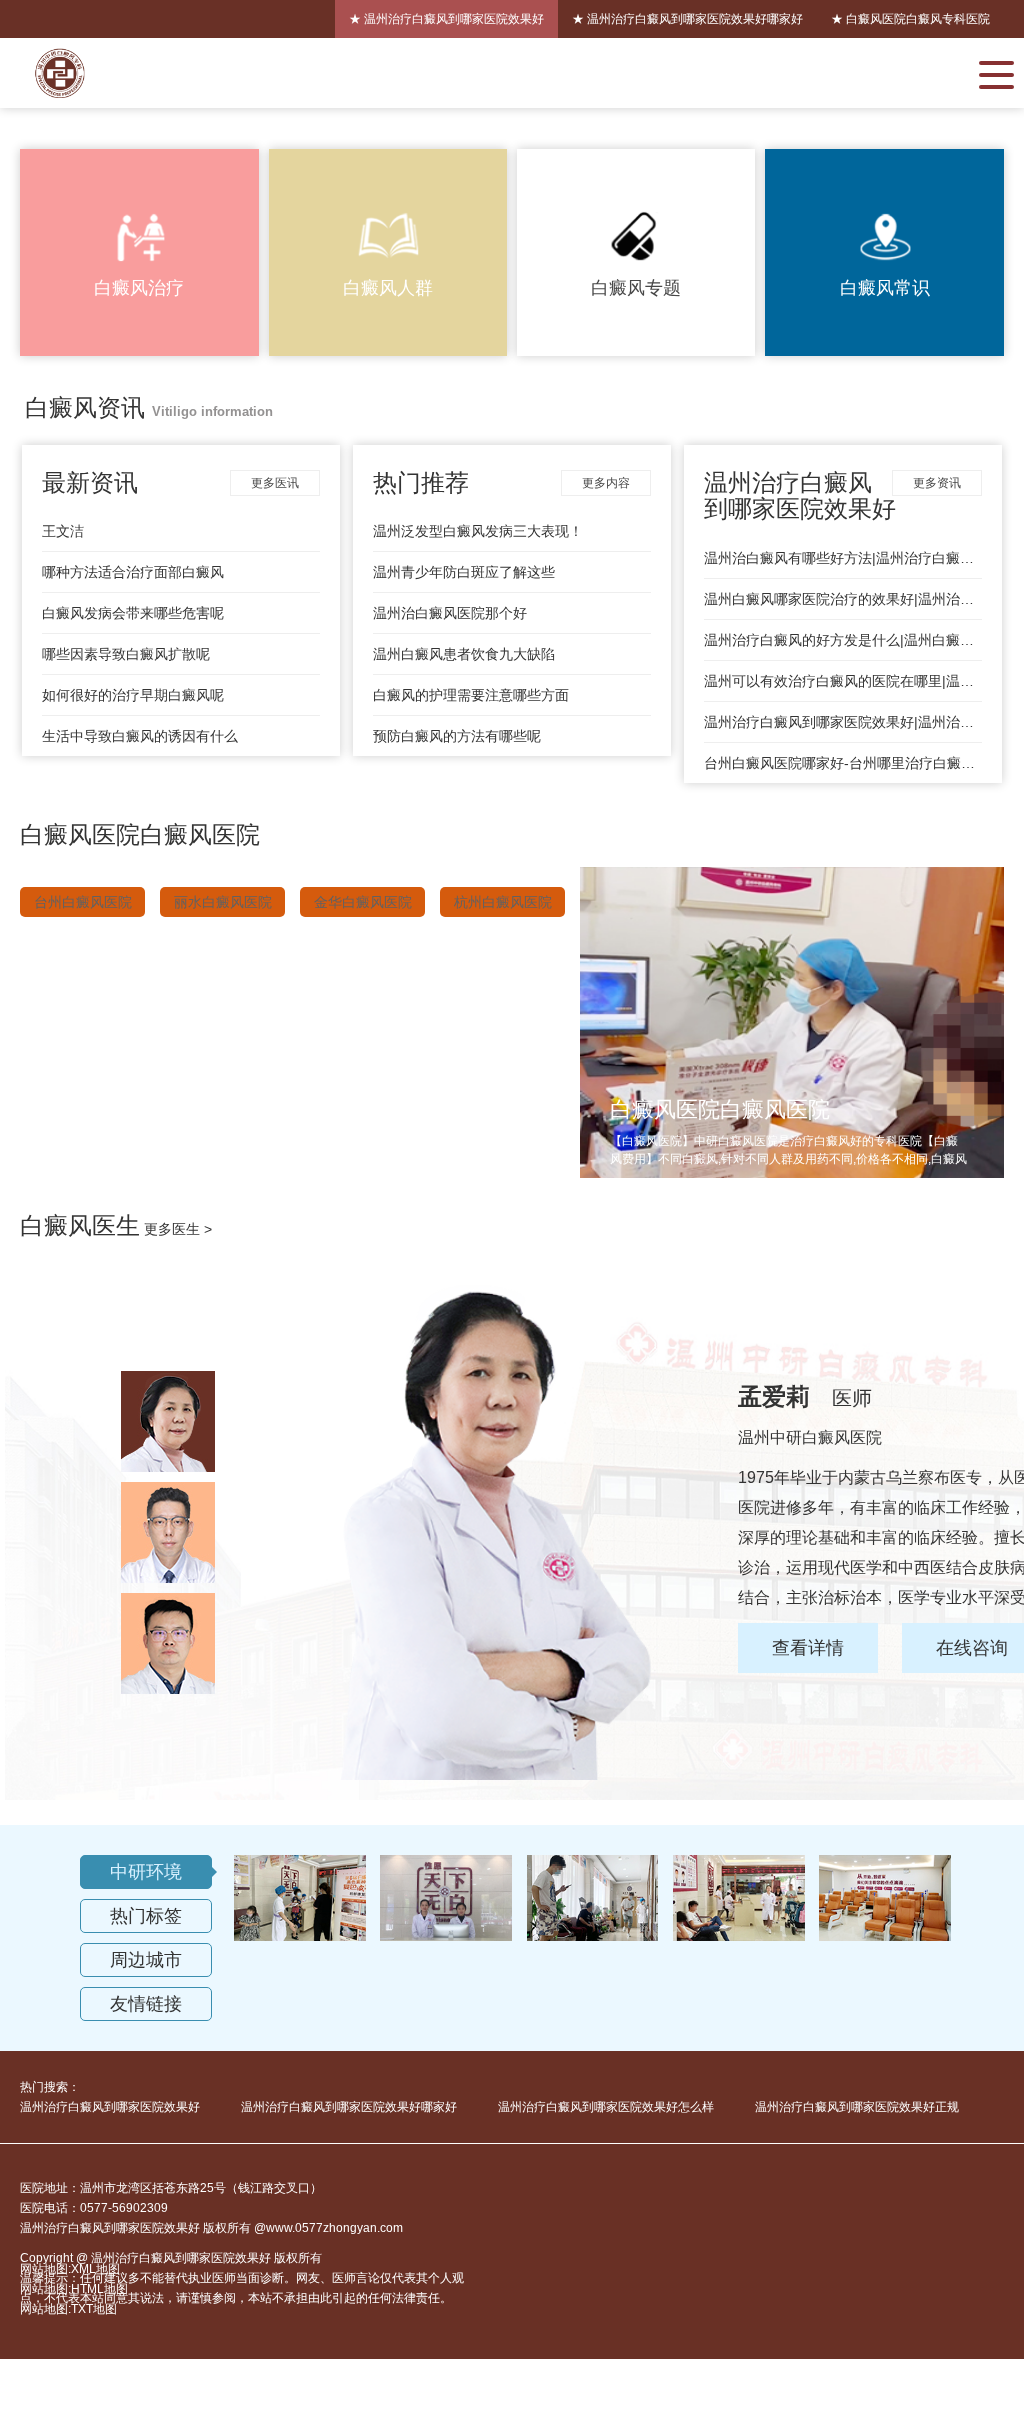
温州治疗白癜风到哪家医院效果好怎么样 (606, 2107)
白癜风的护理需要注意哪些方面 (471, 695)
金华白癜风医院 (363, 902)
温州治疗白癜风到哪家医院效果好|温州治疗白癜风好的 (843, 722)
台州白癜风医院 (83, 902)
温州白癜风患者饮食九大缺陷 (464, 654)
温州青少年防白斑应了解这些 (464, 572)
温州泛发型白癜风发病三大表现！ (478, 531)
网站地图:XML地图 (70, 2269)
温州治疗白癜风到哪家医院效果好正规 (857, 2107)
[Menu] (996, 73)
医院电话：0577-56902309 (94, 2208)
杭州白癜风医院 (503, 902)
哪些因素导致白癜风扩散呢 (126, 654)
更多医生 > (178, 1229)
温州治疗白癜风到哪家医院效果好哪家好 (349, 2107)
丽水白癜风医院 (223, 902)
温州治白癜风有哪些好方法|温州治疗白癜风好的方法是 (843, 558)
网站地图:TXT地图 (68, 2309)
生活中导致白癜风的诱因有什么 (140, 736)
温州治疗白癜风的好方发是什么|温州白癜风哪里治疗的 (843, 640)
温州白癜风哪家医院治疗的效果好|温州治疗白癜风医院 (843, 599)
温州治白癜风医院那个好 (450, 613)
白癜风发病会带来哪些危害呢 (133, 613)
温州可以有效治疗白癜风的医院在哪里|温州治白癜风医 (843, 681)
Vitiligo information (212, 411)
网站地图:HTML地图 (74, 2289)
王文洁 (63, 531)
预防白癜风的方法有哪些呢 (457, 736)
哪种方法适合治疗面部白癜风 (133, 572)
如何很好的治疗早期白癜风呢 (133, 695)
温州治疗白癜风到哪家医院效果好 (110, 2107)
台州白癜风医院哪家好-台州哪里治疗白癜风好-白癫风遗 (843, 763)
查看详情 (808, 1648)
